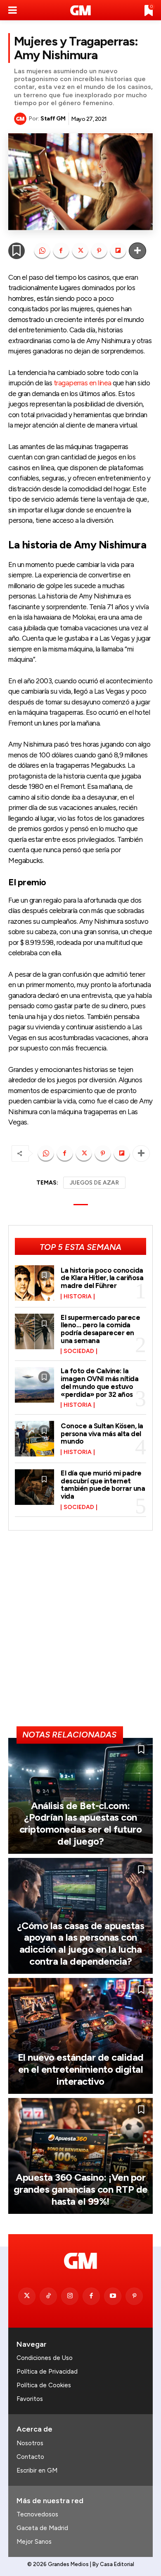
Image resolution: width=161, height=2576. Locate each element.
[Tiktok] (48, 2296)
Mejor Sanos (34, 2542)
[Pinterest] (99, 251)
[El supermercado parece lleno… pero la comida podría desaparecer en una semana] (34, 1331)
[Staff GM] (21, 119)
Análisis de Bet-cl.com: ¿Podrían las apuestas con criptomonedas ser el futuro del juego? (81, 1823)
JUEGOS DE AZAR (94, 1183)
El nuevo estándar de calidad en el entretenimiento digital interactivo (81, 2069)
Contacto (30, 2457)
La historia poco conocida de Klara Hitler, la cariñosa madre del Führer (102, 1278)
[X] (80, 251)
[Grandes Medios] (81, 10)
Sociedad (79, 1351)
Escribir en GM (37, 2470)
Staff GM (53, 119)
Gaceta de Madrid (42, 2528)
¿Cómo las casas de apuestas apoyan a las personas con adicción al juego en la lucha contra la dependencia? (81, 1943)
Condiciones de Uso (45, 2358)
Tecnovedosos (37, 2514)
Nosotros (30, 2443)
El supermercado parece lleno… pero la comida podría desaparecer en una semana (100, 1329)
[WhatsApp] (42, 251)
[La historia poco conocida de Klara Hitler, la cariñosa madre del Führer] (34, 1283)
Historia (78, 1297)
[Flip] (118, 251)
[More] (137, 251)
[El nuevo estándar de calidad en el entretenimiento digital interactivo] (80, 2036)
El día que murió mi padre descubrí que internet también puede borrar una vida (103, 1485)
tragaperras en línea (83, 383)
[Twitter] (27, 2296)
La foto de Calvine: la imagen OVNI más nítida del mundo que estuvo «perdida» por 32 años (99, 1382)
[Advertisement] (80, 1632)
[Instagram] (70, 2296)
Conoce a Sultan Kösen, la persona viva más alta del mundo (102, 1433)
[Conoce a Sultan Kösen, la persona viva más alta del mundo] (34, 1439)
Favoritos (30, 2399)
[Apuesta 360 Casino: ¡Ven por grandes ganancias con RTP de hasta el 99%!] (80, 2156)
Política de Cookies (44, 2385)
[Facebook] (61, 251)
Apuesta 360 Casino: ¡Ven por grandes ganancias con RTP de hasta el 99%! (81, 2189)
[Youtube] (113, 2296)
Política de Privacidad (47, 2372)
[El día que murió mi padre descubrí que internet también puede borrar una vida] (34, 1487)
